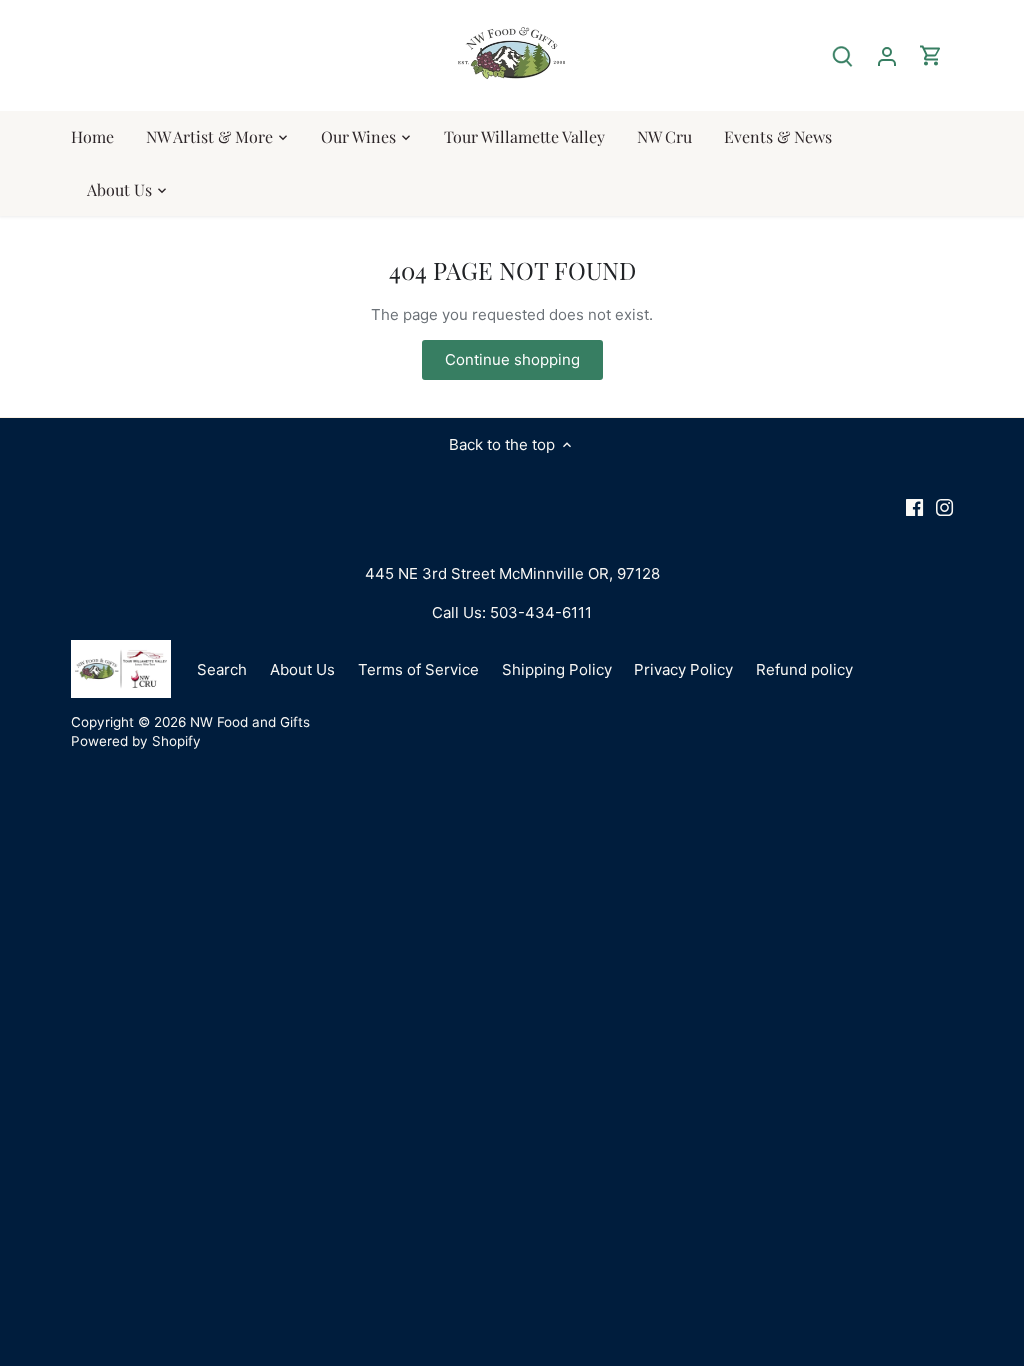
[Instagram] (944, 506)
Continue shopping (512, 359)
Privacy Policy (683, 669)
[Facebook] (914, 506)
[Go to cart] (931, 55)
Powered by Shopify (136, 741)
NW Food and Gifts (250, 722)
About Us (302, 669)
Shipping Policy (557, 669)
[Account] (887, 55)
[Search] (843, 55)
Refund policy (804, 669)
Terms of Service (418, 669)
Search (222, 669)
